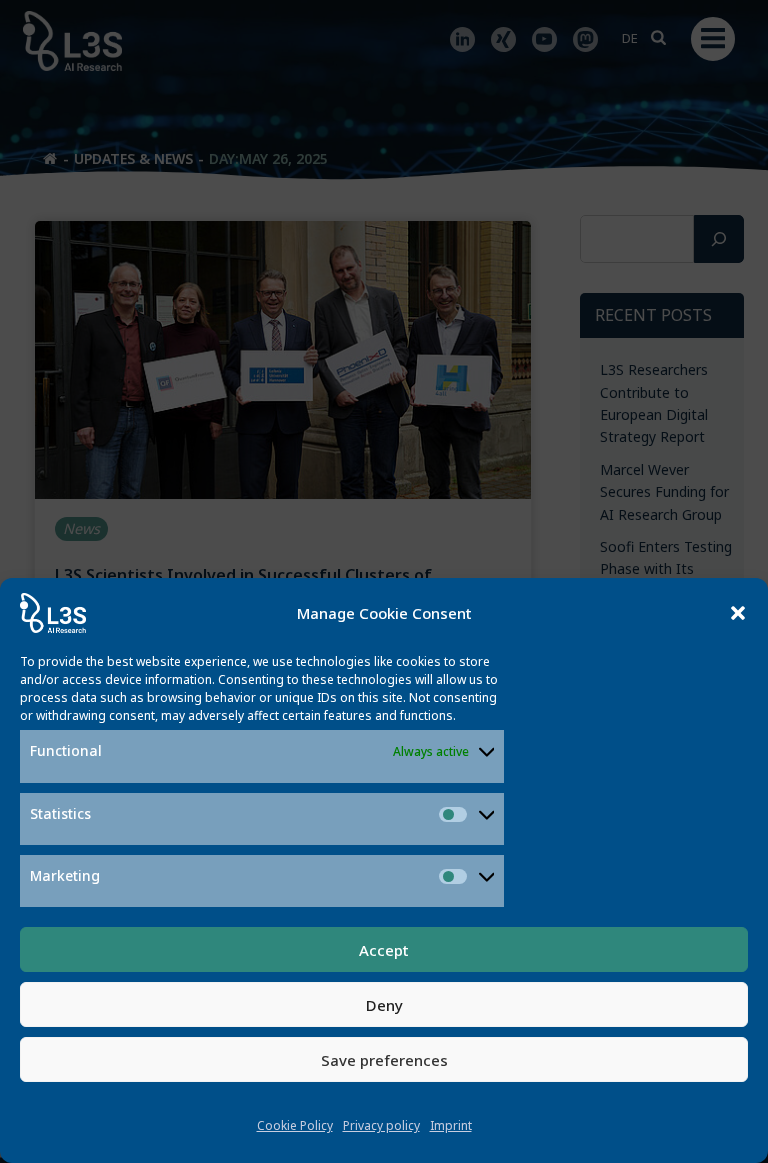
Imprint (451, 1125)
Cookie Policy (295, 1125)
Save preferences (384, 1060)
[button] (738, 613)
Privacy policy (381, 1125)
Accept (384, 950)
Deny (384, 1005)
